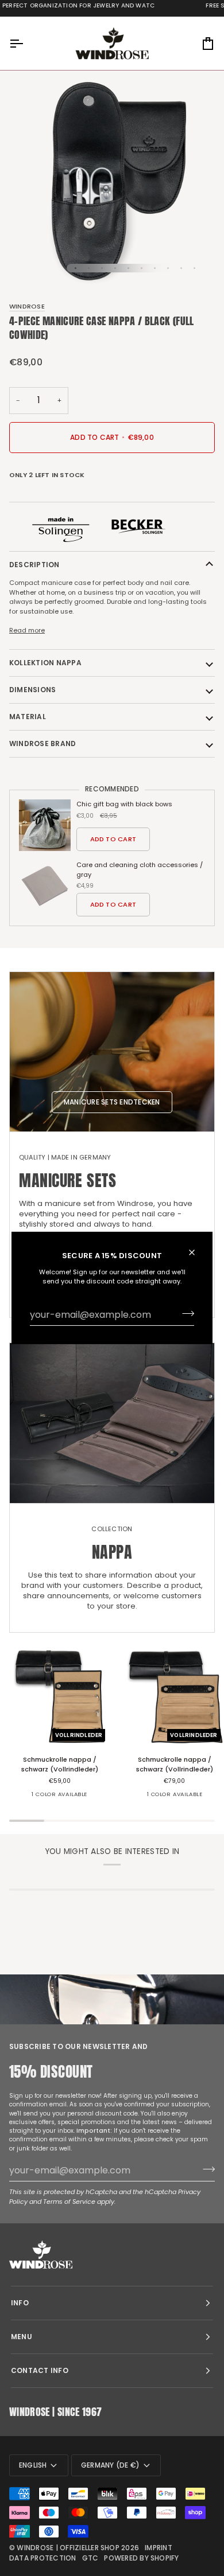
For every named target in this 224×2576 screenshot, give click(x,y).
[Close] (197, 1252)
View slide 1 (76, 268)
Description (34, 565)
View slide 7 (155, 268)
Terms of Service (69, 2202)
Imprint (159, 2548)
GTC (90, 2558)
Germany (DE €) (110, 2465)
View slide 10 (194, 268)
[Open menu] (26, 43)
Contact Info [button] (40, 2370)
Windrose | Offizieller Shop (68, 2548)
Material (28, 717)
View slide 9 (181, 268)
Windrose (27, 306)
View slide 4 (115, 268)
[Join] (185, 1313)
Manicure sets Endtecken (112, 1102)
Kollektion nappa (45, 663)
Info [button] (20, 2303)
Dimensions (32, 690)
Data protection (43, 2558)
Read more (27, 630)
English (33, 2465)
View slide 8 (168, 268)
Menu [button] (22, 2337)
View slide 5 (128, 268)
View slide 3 (102, 268)
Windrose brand (43, 743)
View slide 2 (89, 268)
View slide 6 (142, 268)
